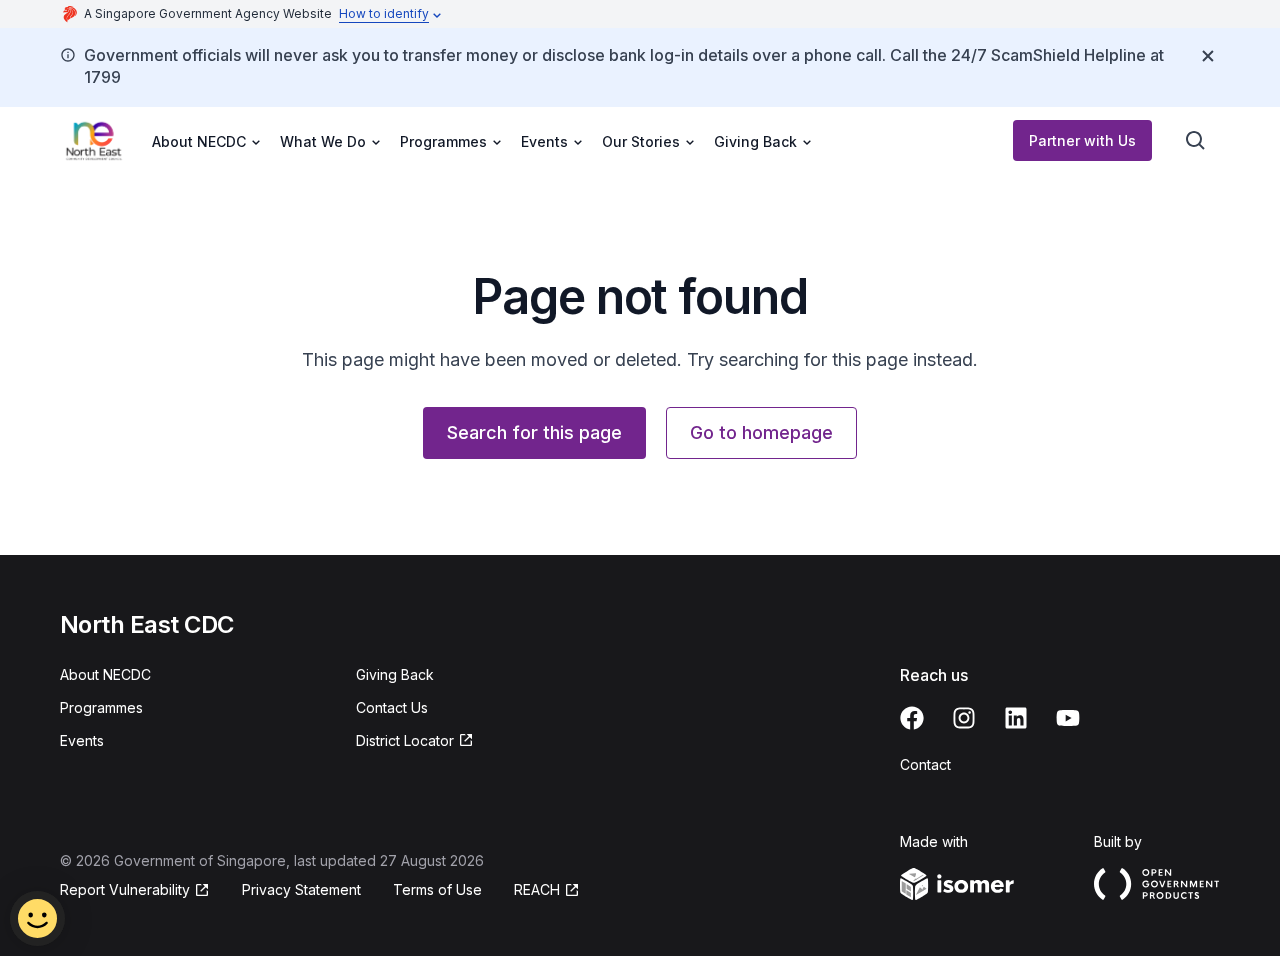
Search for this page (534, 432)
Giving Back (395, 674)
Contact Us (392, 707)
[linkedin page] (1016, 718)
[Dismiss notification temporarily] (1208, 56)
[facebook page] (912, 718)
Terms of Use (437, 889)
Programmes (101, 707)
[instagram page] (964, 718)
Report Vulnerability (125, 889)
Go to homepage (761, 432)
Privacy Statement (301, 889)
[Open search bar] (1196, 141)
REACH (537, 889)
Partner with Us (1082, 140)
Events (82, 740)
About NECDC (105, 674)
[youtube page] (1068, 718)
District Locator (405, 740)
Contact (925, 764)
